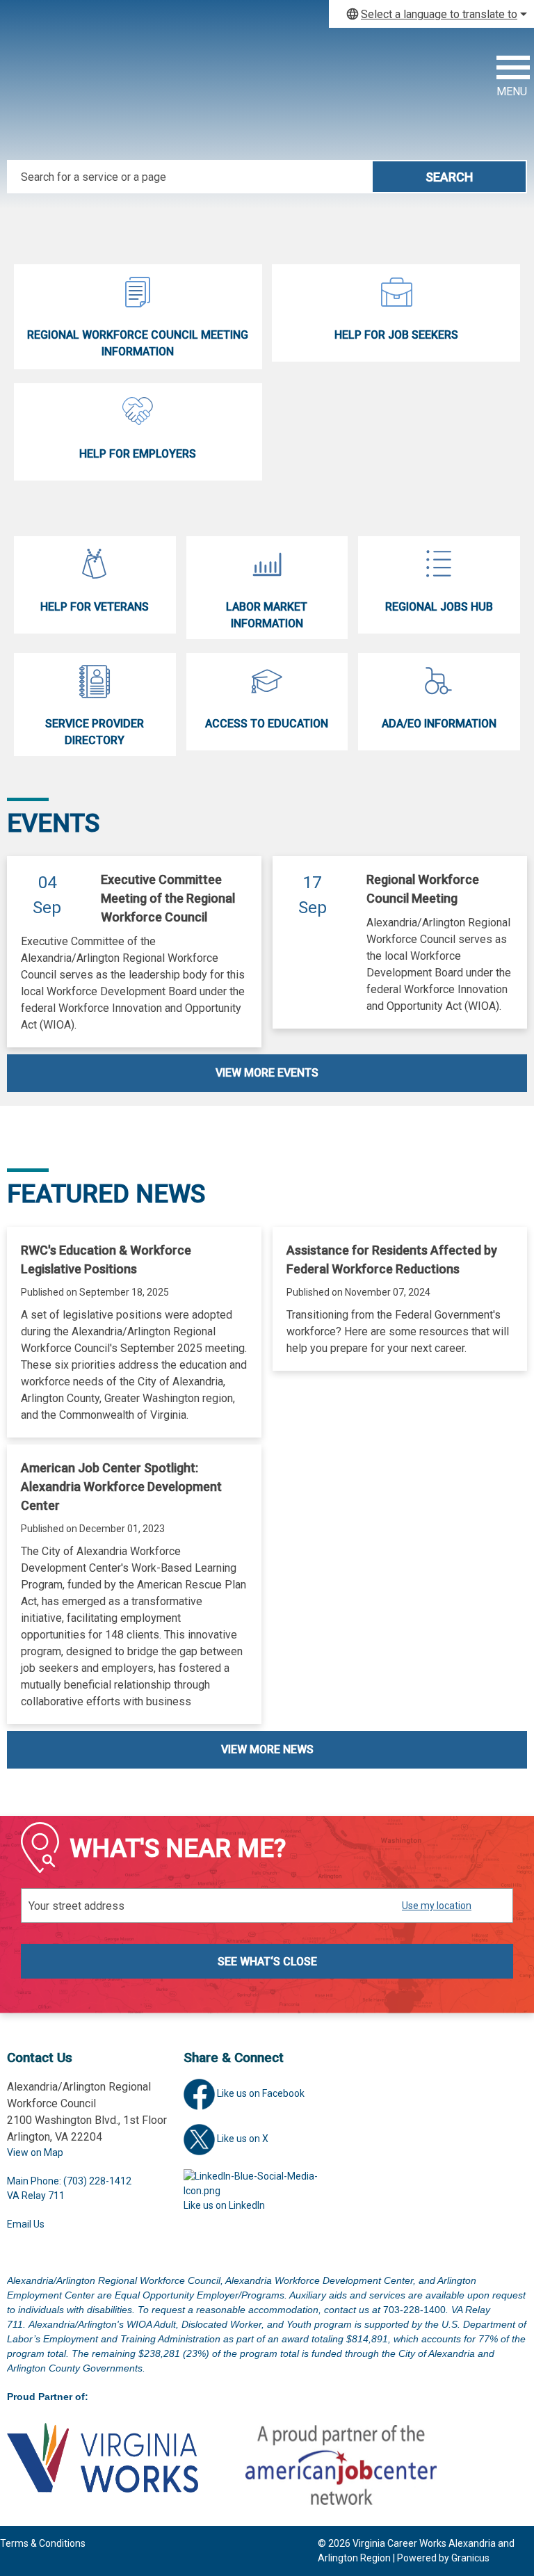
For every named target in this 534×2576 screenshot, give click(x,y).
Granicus (470, 2558)
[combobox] (431, 14)
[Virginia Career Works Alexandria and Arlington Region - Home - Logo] (97, 94)
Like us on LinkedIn (224, 2205)
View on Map (35, 2152)
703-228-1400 (414, 2310)
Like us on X (243, 2139)
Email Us (26, 2224)
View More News (267, 1749)
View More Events (267, 1073)
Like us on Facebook (261, 2093)
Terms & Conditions (43, 2543)
